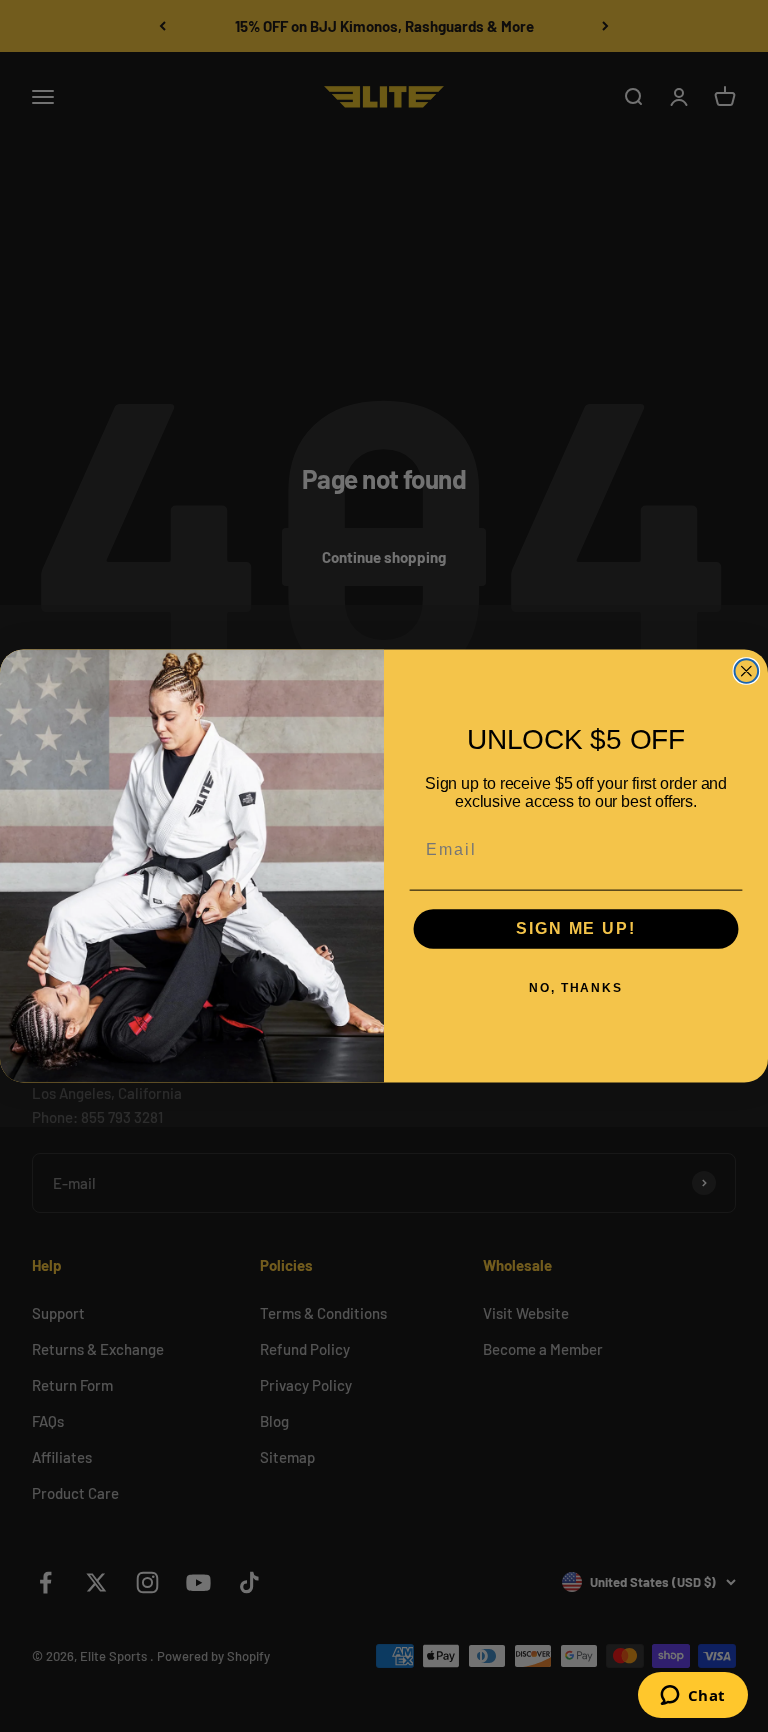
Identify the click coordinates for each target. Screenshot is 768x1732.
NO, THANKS (576, 989)
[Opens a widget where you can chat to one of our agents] (692, 1697)
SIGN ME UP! (575, 929)
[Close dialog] (747, 671)
